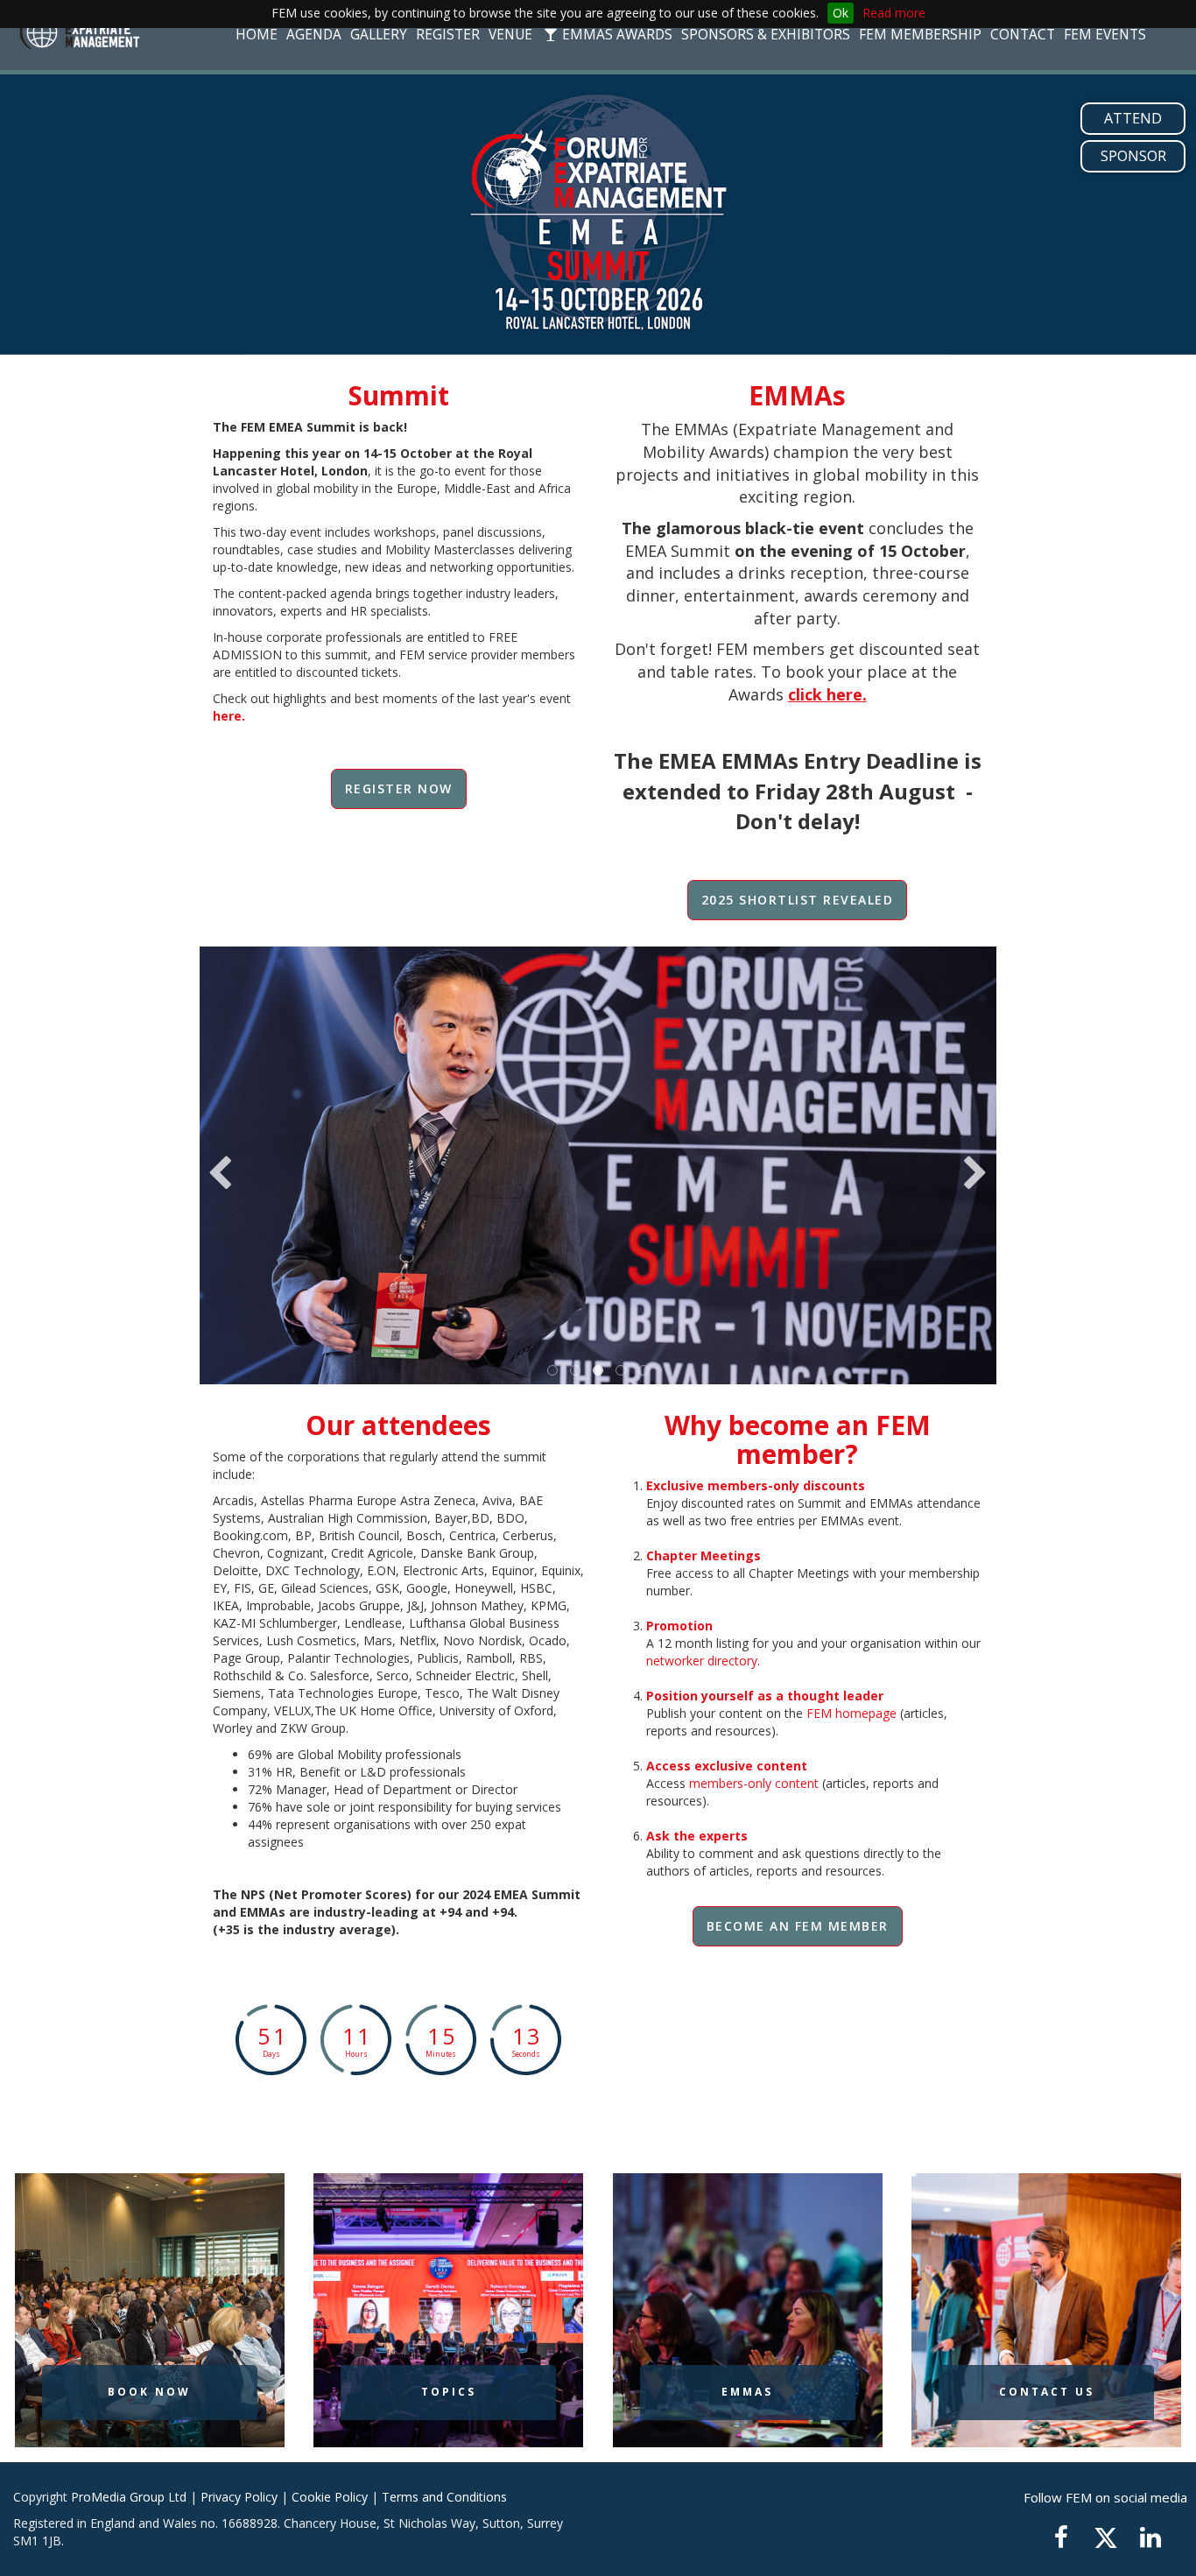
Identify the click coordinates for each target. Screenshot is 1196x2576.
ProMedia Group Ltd (129, 2497)
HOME (257, 35)
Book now (149, 2392)
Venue (510, 35)
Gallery (379, 35)
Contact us (1047, 2392)
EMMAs (747, 2392)
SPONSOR (1133, 156)
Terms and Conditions (444, 2497)
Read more (894, 13)
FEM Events (1105, 35)
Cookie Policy (330, 2497)
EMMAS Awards (616, 35)
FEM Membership (920, 35)
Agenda (314, 35)
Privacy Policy (239, 2497)
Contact (1023, 35)
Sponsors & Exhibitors (766, 35)
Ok (841, 13)
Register (448, 35)
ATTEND (1133, 118)
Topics (449, 2392)
